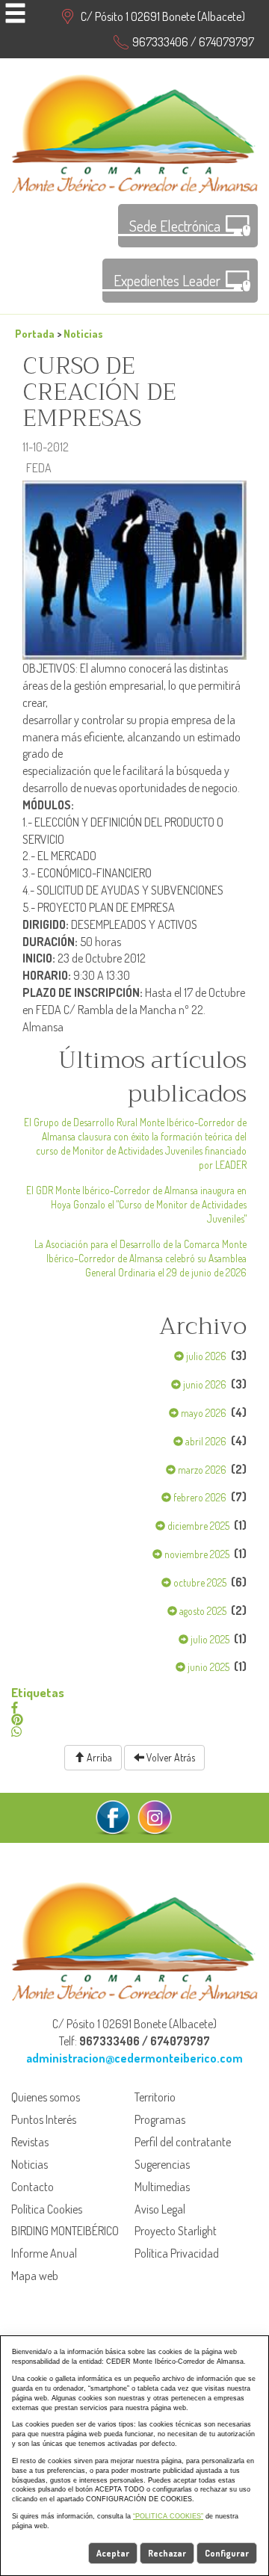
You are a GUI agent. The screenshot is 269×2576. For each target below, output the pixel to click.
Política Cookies (47, 2209)
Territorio (155, 2097)
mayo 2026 (202, 1413)
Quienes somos (46, 2097)
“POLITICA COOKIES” (168, 2516)
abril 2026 (205, 1441)
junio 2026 (204, 1384)
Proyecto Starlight (176, 2231)
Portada (35, 333)
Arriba (98, 1757)
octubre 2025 (199, 1582)
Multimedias (162, 2187)
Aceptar (113, 2553)
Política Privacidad (177, 2253)
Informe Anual (44, 2253)
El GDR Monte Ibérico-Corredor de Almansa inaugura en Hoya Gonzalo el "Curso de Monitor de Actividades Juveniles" (136, 1204)
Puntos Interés (44, 2119)
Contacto (33, 2187)
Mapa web (35, 2276)
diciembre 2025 (197, 1526)
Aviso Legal (160, 2209)
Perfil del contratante (183, 2142)
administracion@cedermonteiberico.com (134, 2058)
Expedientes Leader (167, 280)
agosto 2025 (202, 1611)
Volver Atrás (170, 1757)
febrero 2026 (199, 1497)
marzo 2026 (201, 1470)
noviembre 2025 (196, 1554)
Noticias (83, 333)
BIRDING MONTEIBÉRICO (65, 2231)
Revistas (30, 2142)
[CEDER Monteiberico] (134, 132)
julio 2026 (205, 1356)
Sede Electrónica (175, 226)
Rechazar (167, 2553)
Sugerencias (162, 2164)
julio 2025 (209, 1639)
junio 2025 (207, 1667)
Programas (160, 2119)
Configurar (227, 2553)
